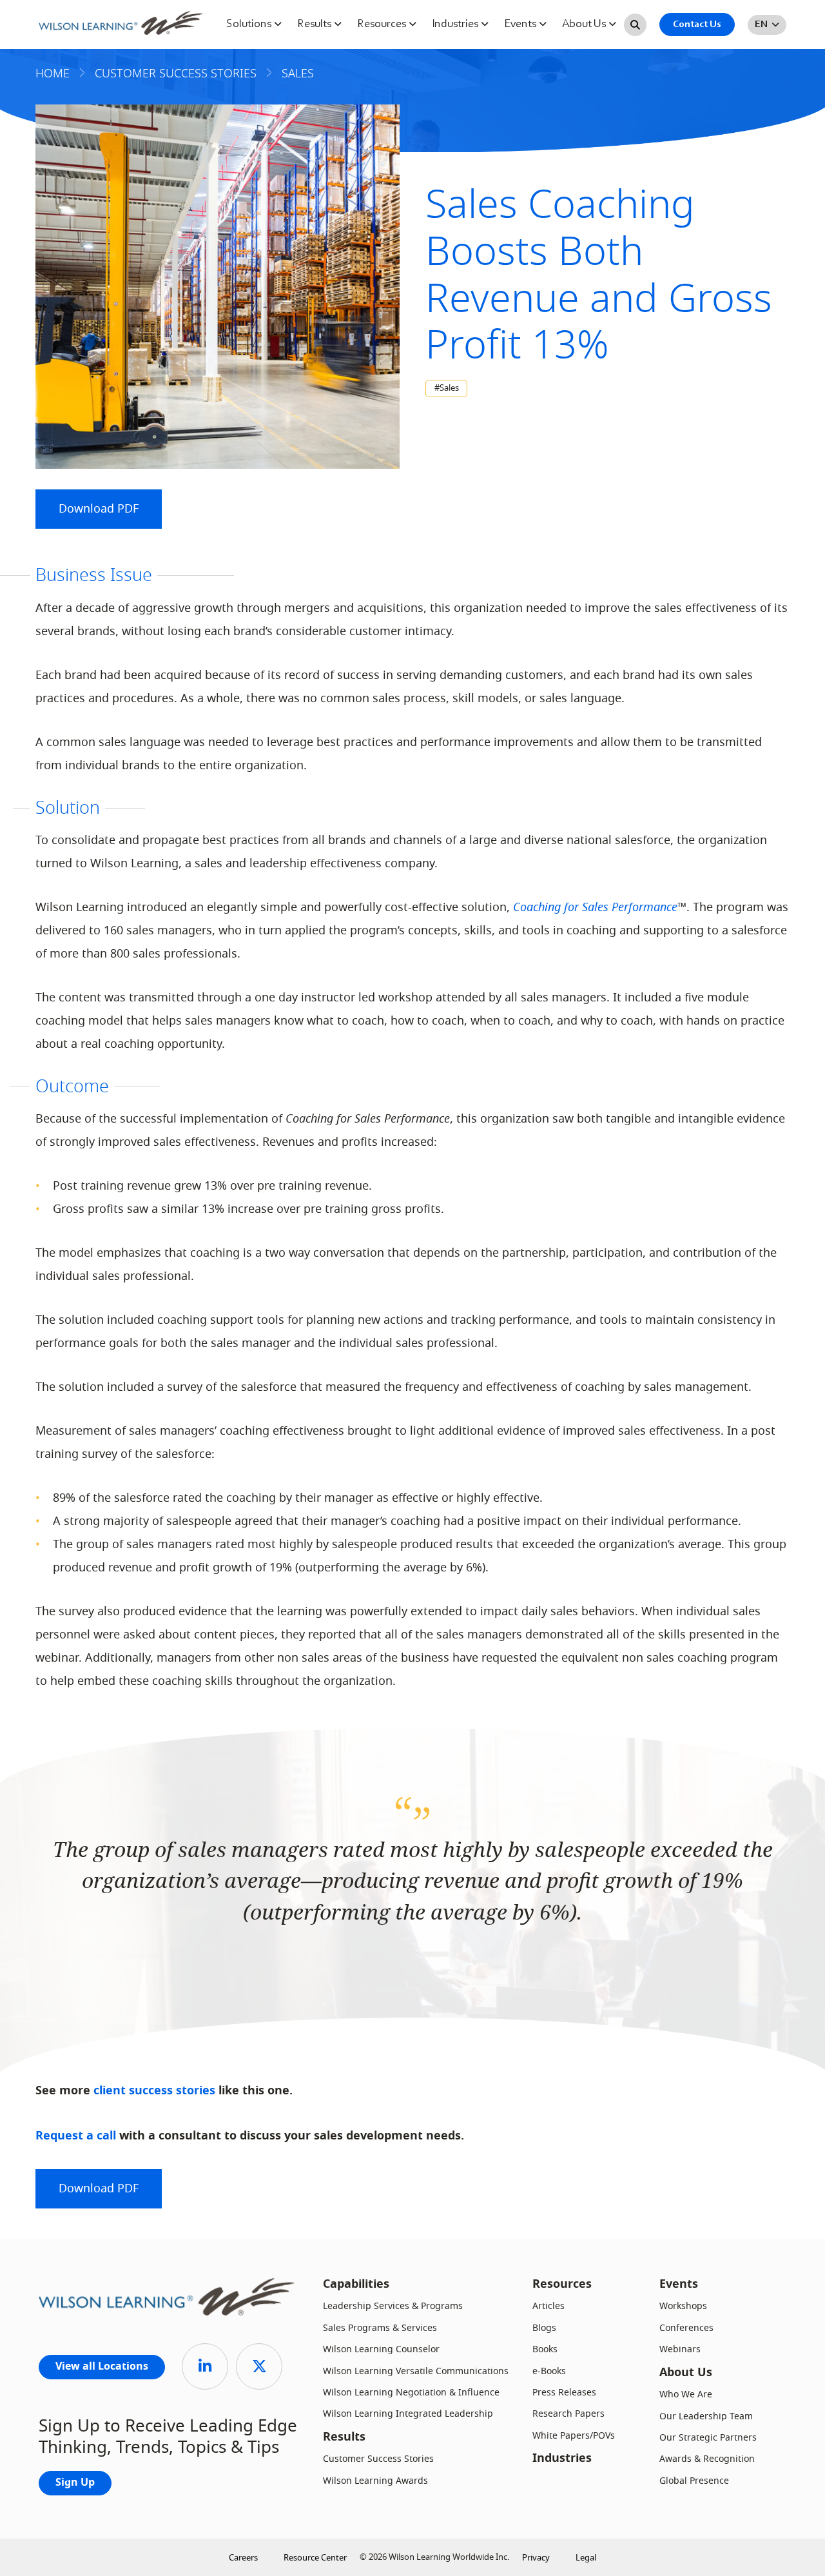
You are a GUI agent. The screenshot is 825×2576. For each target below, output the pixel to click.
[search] (635, 25)
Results (315, 25)
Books (545, 2349)
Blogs (544, 2328)
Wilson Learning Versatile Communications (416, 2371)
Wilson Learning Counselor (381, 2349)
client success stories (154, 2091)
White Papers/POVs (574, 2436)
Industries (456, 25)
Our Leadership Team (706, 2416)
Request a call (76, 2137)
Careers (243, 2558)
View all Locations (102, 2367)
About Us (585, 25)
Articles (548, 2306)
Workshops (683, 2306)
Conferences (686, 2328)
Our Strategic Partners (708, 2438)
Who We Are (686, 2394)
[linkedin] (205, 2366)
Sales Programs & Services (380, 2328)
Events (521, 25)
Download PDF (99, 509)
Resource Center (315, 2558)
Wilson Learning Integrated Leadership (408, 2414)
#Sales (447, 388)
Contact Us (697, 25)
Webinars (680, 2349)
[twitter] (259, 2366)
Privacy (536, 2558)
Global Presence (694, 2481)
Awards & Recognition (707, 2459)
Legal (586, 2558)
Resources (383, 25)
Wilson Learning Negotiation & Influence (411, 2393)
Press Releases (564, 2393)
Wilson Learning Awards (375, 2481)
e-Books (549, 2371)
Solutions (250, 25)
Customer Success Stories (378, 2459)
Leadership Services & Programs (393, 2306)
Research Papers (568, 2414)
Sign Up (75, 2483)
